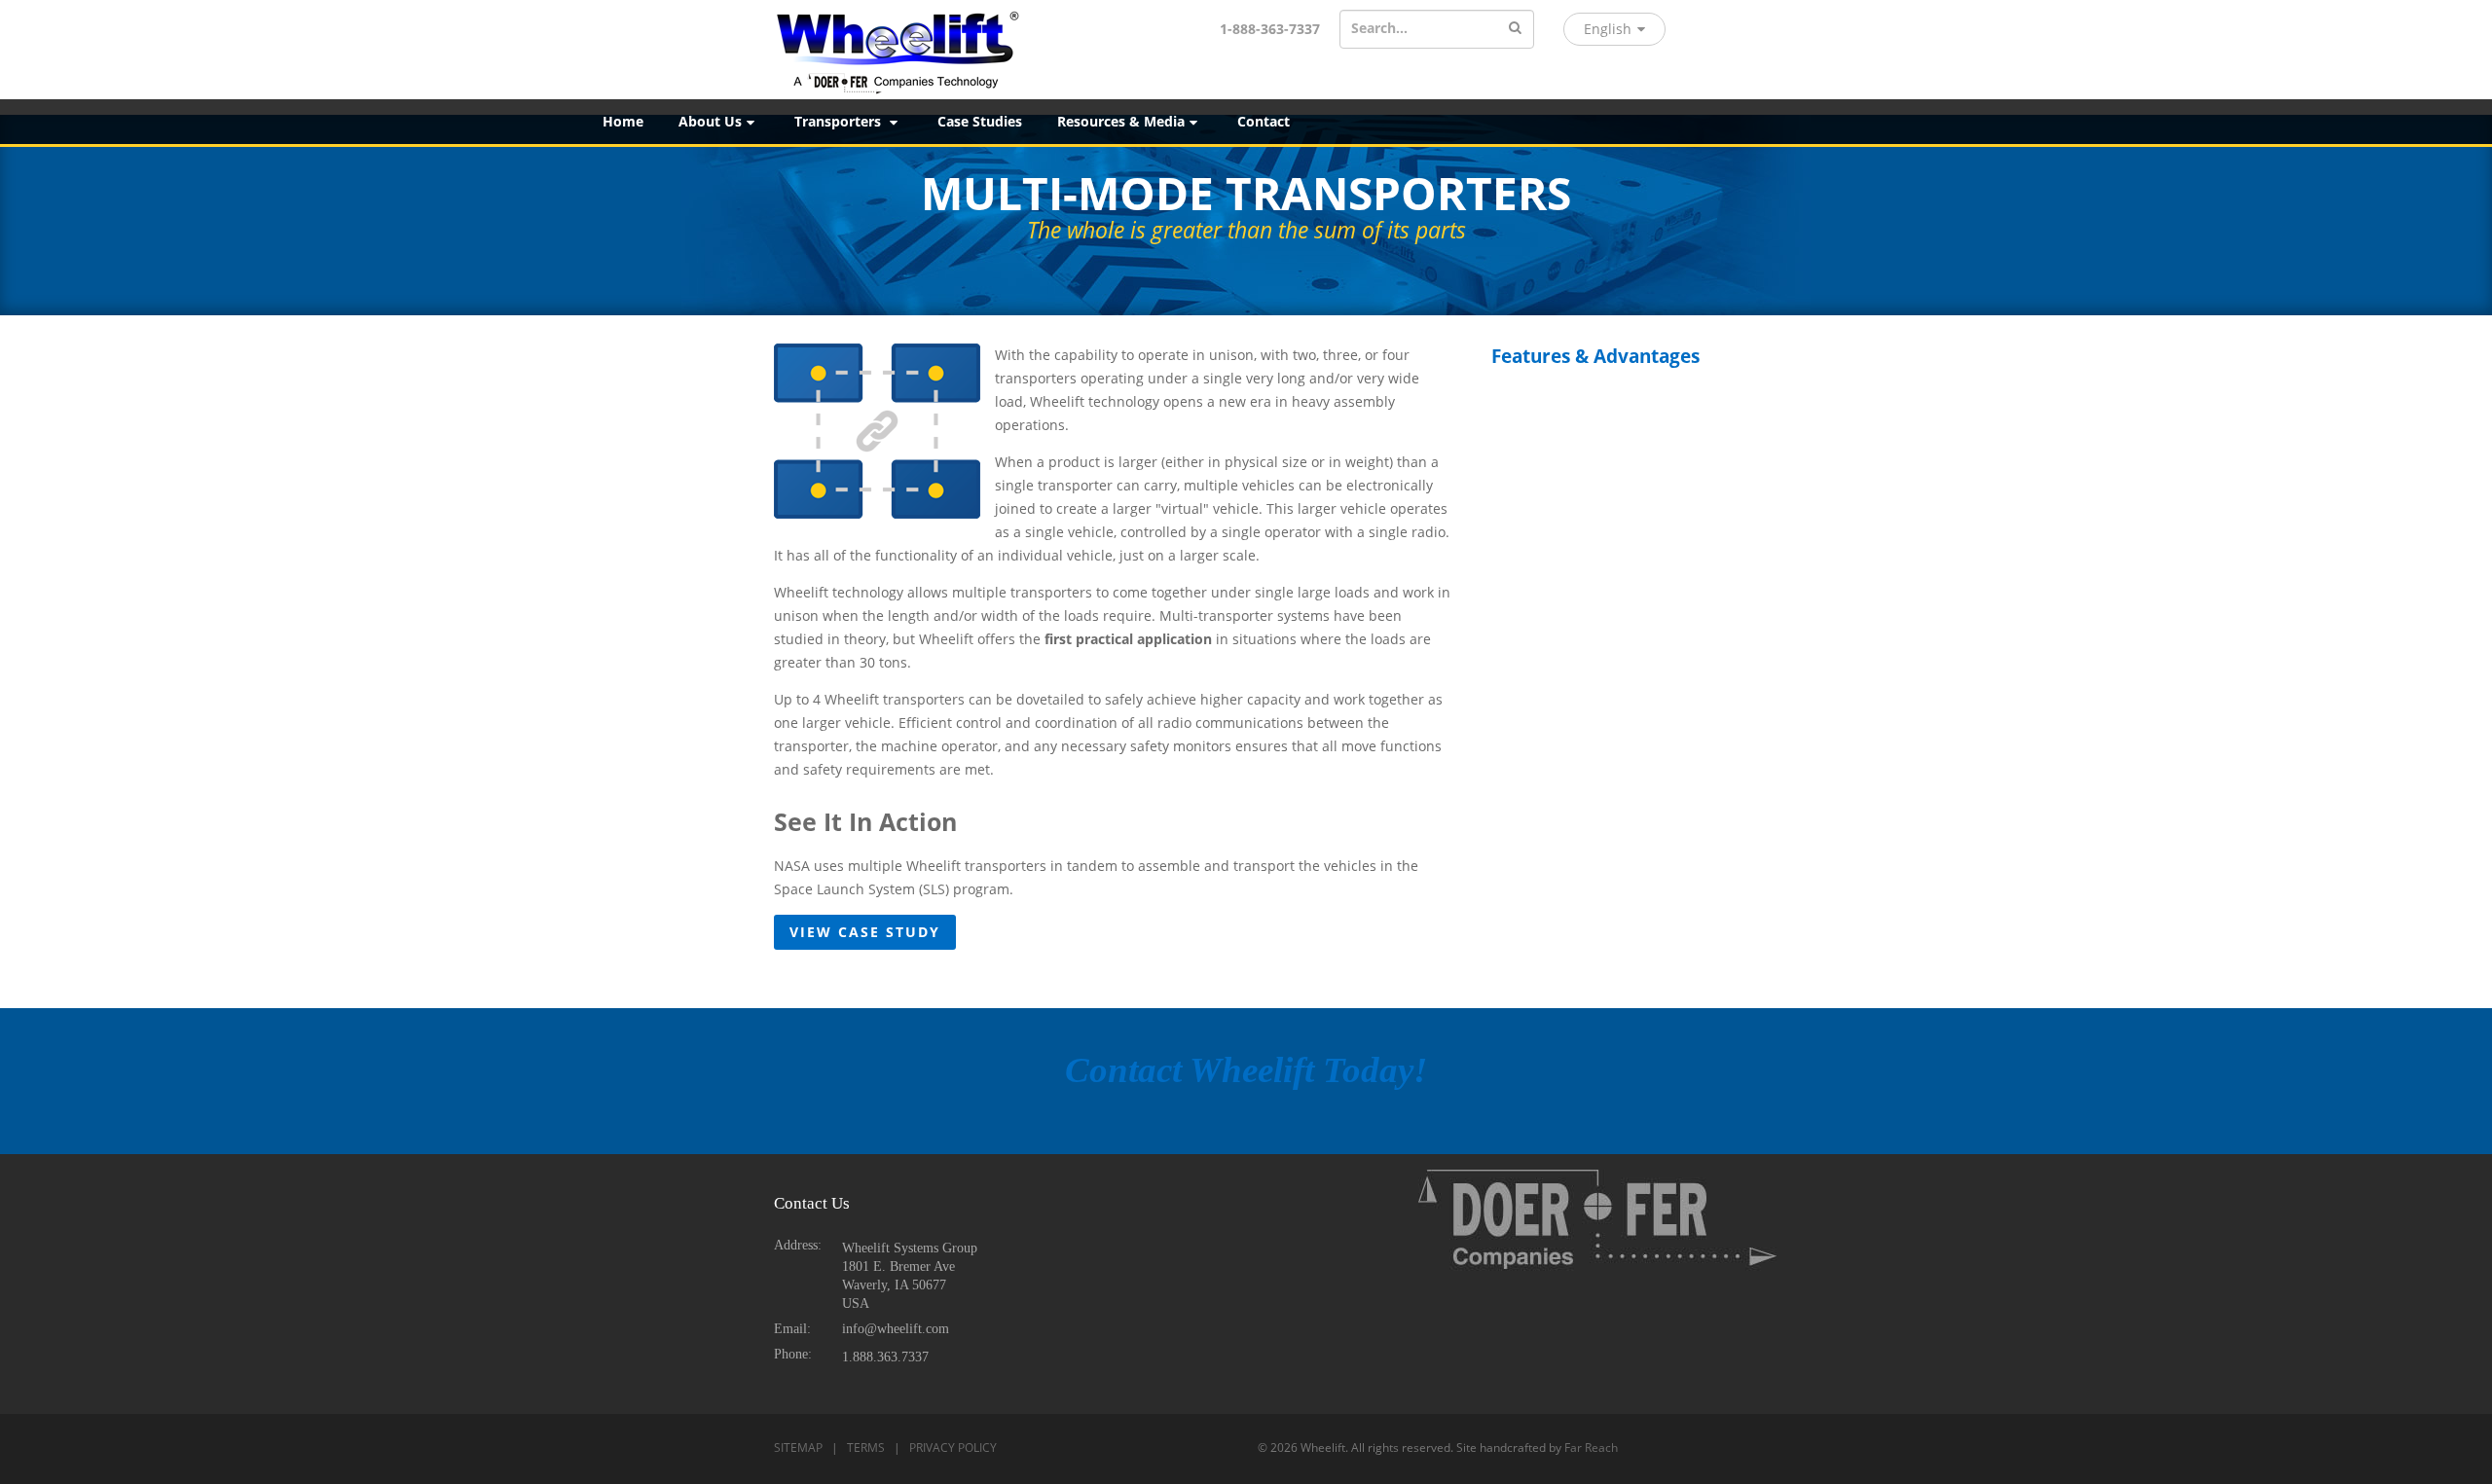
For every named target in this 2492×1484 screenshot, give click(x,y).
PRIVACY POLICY (953, 1448)
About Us (710, 121)
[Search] (1515, 28)
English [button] (1608, 29)
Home (623, 121)
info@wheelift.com (896, 1329)
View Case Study (865, 932)
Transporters (840, 121)
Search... (1379, 28)
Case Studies (980, 121)
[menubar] (1539, 122)
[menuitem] (623, 122)
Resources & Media (1121, 121)
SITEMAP (798, 1448)
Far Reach (1591, 1448)
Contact (1264, 121)
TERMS (866, 1448)
